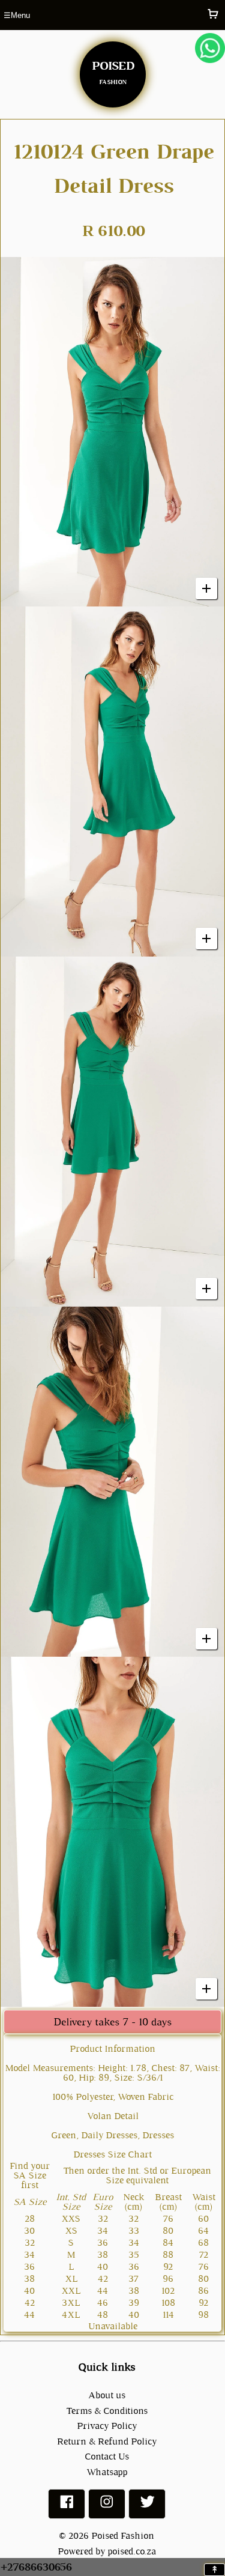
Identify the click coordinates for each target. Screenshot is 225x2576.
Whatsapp (107, 2472)
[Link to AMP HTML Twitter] (147, 2507)
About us (107, 2395)
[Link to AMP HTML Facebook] (67, 2507)
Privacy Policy (107, 2426)
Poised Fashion (123, 2535)
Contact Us (107, 2456)
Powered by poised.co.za (107, 2551)
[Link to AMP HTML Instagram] (107, 2507)
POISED (113, 70)
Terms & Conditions (107, 2411)
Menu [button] (17, 15)
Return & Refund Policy (107, 2441)
